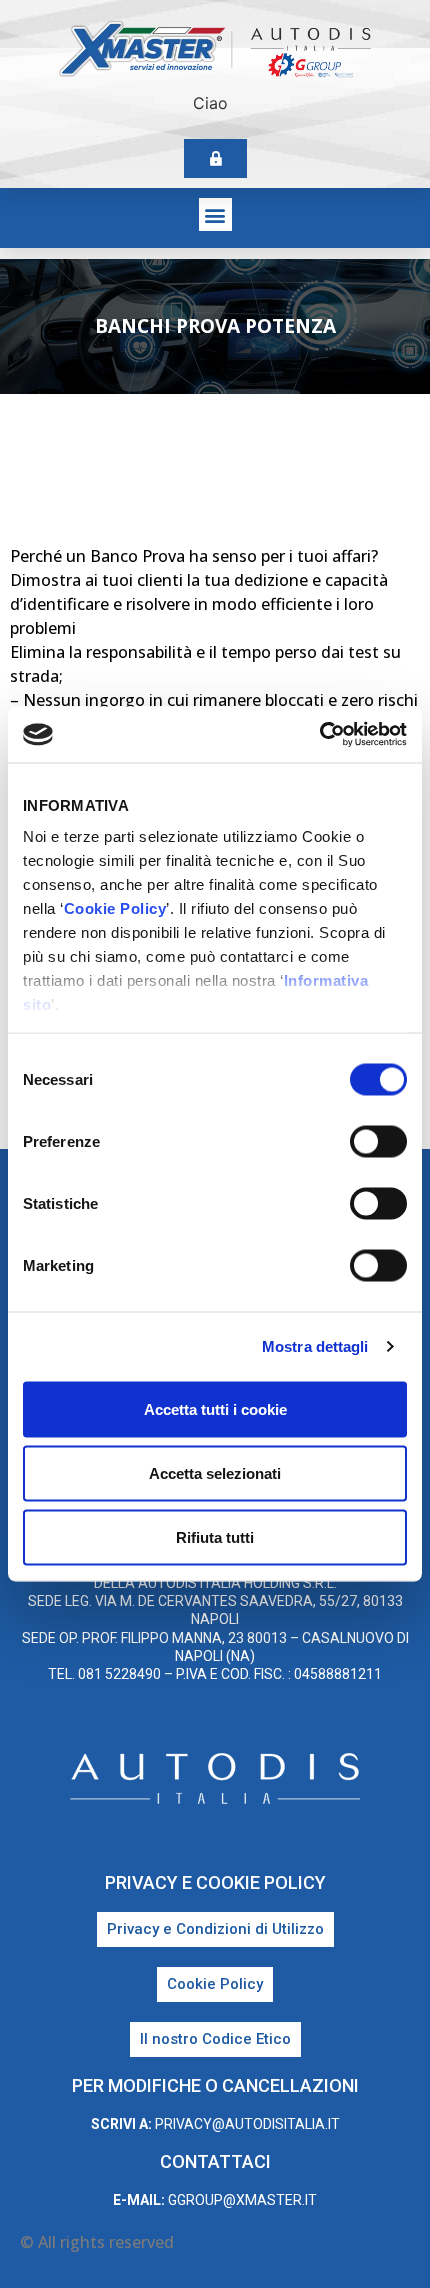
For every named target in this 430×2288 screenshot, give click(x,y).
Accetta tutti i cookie (215, 1408)
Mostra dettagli (315, 1346)
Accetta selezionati (215, 1472)
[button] (215, 214)
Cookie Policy (115, 908)
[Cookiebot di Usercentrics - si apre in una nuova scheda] (319, 735)
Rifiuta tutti (215, 1536)
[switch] (378, 1141)
